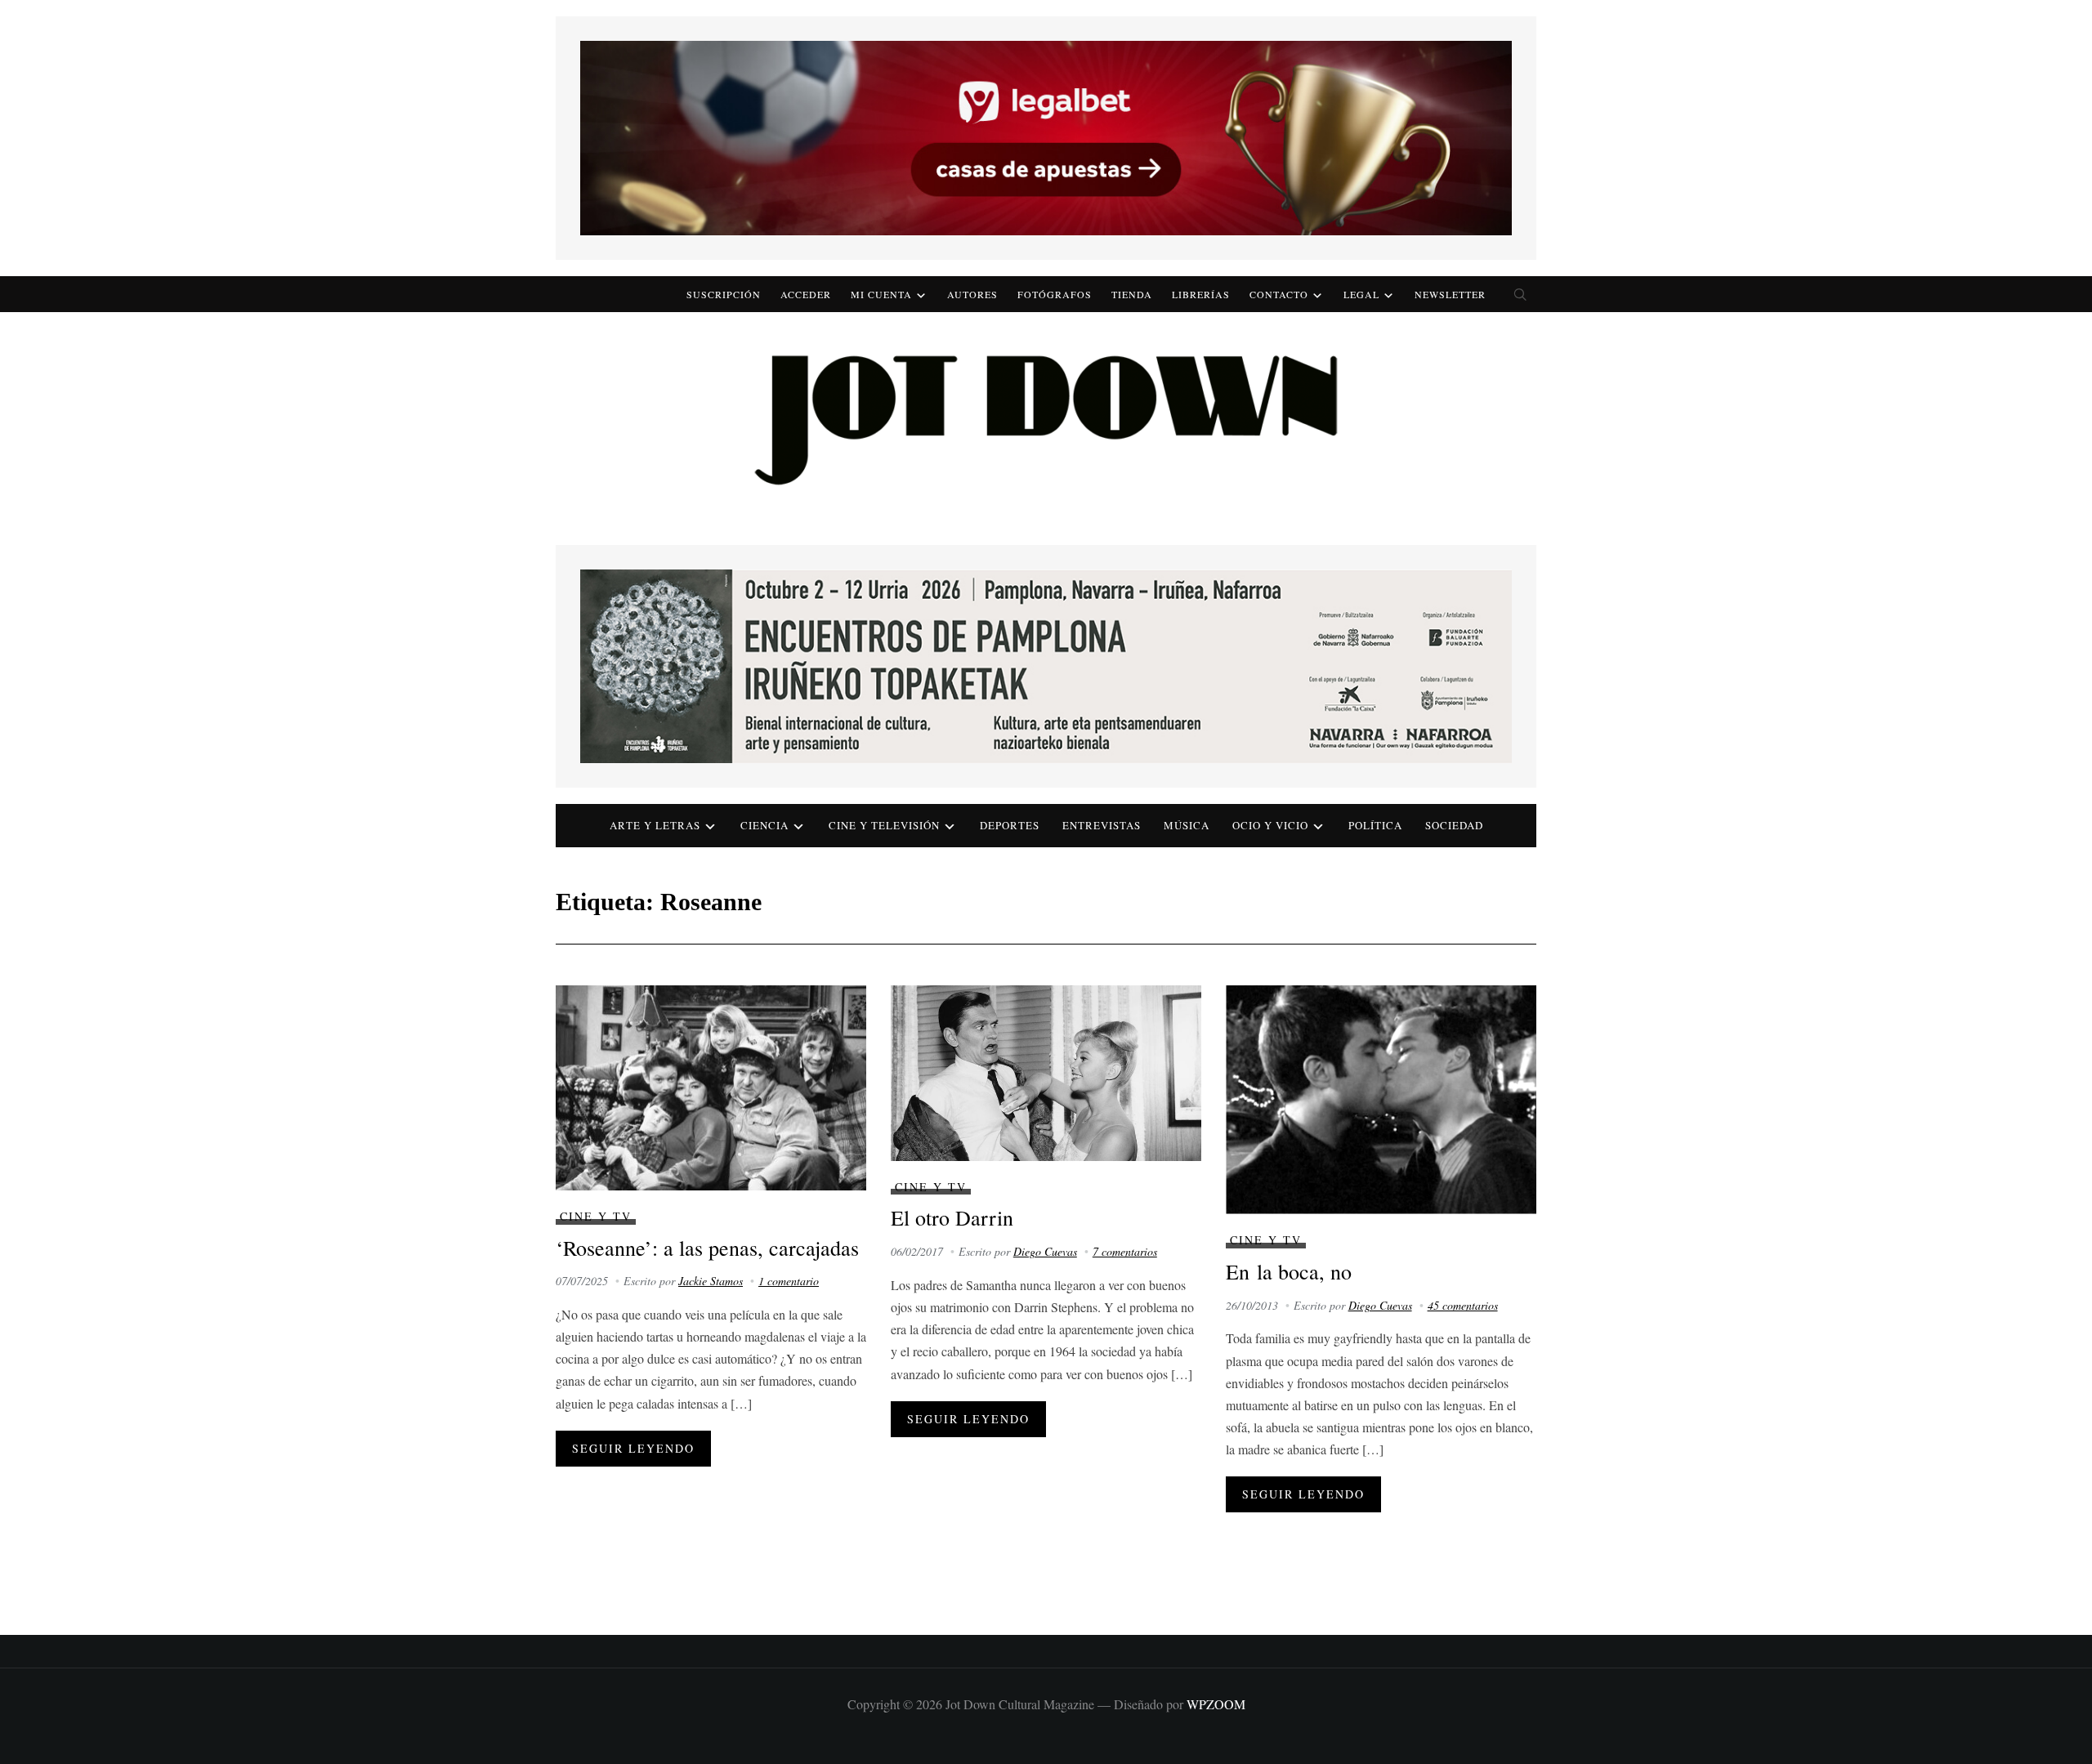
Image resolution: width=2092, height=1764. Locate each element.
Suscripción (724, 294)
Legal (1361, 294)
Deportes (1010, 825)
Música (1187, 825)
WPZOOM (1216, 1704)
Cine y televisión (884, 825)
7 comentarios (1125, 1251)
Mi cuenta (881, 294)
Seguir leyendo (633, 1448)
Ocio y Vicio (1270, 825)
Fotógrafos (1055, 294)
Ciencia (764, 825)
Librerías (1201, 294)
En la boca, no (1289, 1271)
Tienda (1132, 294)
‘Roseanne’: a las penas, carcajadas (707, 1248)
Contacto (1279, 294)
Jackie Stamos (711, 1281)
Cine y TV (596, 1216)
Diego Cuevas (1045, 1251)
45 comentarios (1463, 1305)
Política (1375, 825)
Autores (972, 294)
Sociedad (1454, 825)
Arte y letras (655, 825)
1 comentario (789, 1281)
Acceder (806, 294)
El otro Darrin (952, 1217)
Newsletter (1450, 294)
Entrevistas (1102, 825)
